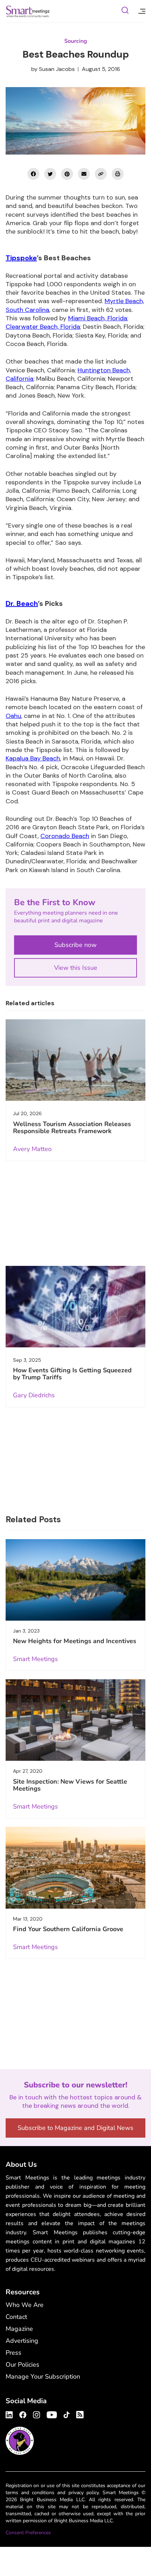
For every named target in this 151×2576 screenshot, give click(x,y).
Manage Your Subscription (43, 2376)
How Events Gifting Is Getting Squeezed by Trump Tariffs (72, 1374)
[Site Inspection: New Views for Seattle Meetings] (75, 1720)
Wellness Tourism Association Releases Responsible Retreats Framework (72, 1127)
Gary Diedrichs (34, 1395)
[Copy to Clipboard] (101, 174)
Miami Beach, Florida (98, 318)
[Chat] (125, 11)
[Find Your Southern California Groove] (75, 1868)
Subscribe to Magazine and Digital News (75, 2128)
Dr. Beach (22, 603)
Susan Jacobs (57, 69)
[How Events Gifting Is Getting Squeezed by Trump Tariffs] (75, 1307)
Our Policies (22, 2365)
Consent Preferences (28, 2533)
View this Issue (76, 968)
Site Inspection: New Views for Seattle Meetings (70, 1785)
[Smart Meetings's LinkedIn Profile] (10, 2414)
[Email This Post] (84, 174)
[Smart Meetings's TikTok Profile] (67, 2414)
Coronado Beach (65, 836)
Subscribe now (75, 945)
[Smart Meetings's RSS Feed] (79, 2414)
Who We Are (25, 2305)
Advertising (22, 2341)
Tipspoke (21, 258)
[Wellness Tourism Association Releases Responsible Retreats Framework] (75, 1060)
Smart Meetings (28, 11)
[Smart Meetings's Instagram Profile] (37, 2414)
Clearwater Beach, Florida (43, 327)
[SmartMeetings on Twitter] (50, 174)
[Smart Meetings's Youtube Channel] (52, 2414)
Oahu (13, 716)
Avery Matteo (32, 1149)
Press (14, 2353)
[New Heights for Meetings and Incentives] (75, 1580)
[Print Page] (118, 174)
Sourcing (76, 41)
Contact (16, 2317)
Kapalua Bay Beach (33, 758)
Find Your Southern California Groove (68, 1929)
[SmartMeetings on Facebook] (33, 174)
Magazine (19, 2329)
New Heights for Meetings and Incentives (75, 1641)
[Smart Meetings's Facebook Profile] (23, 2414)
